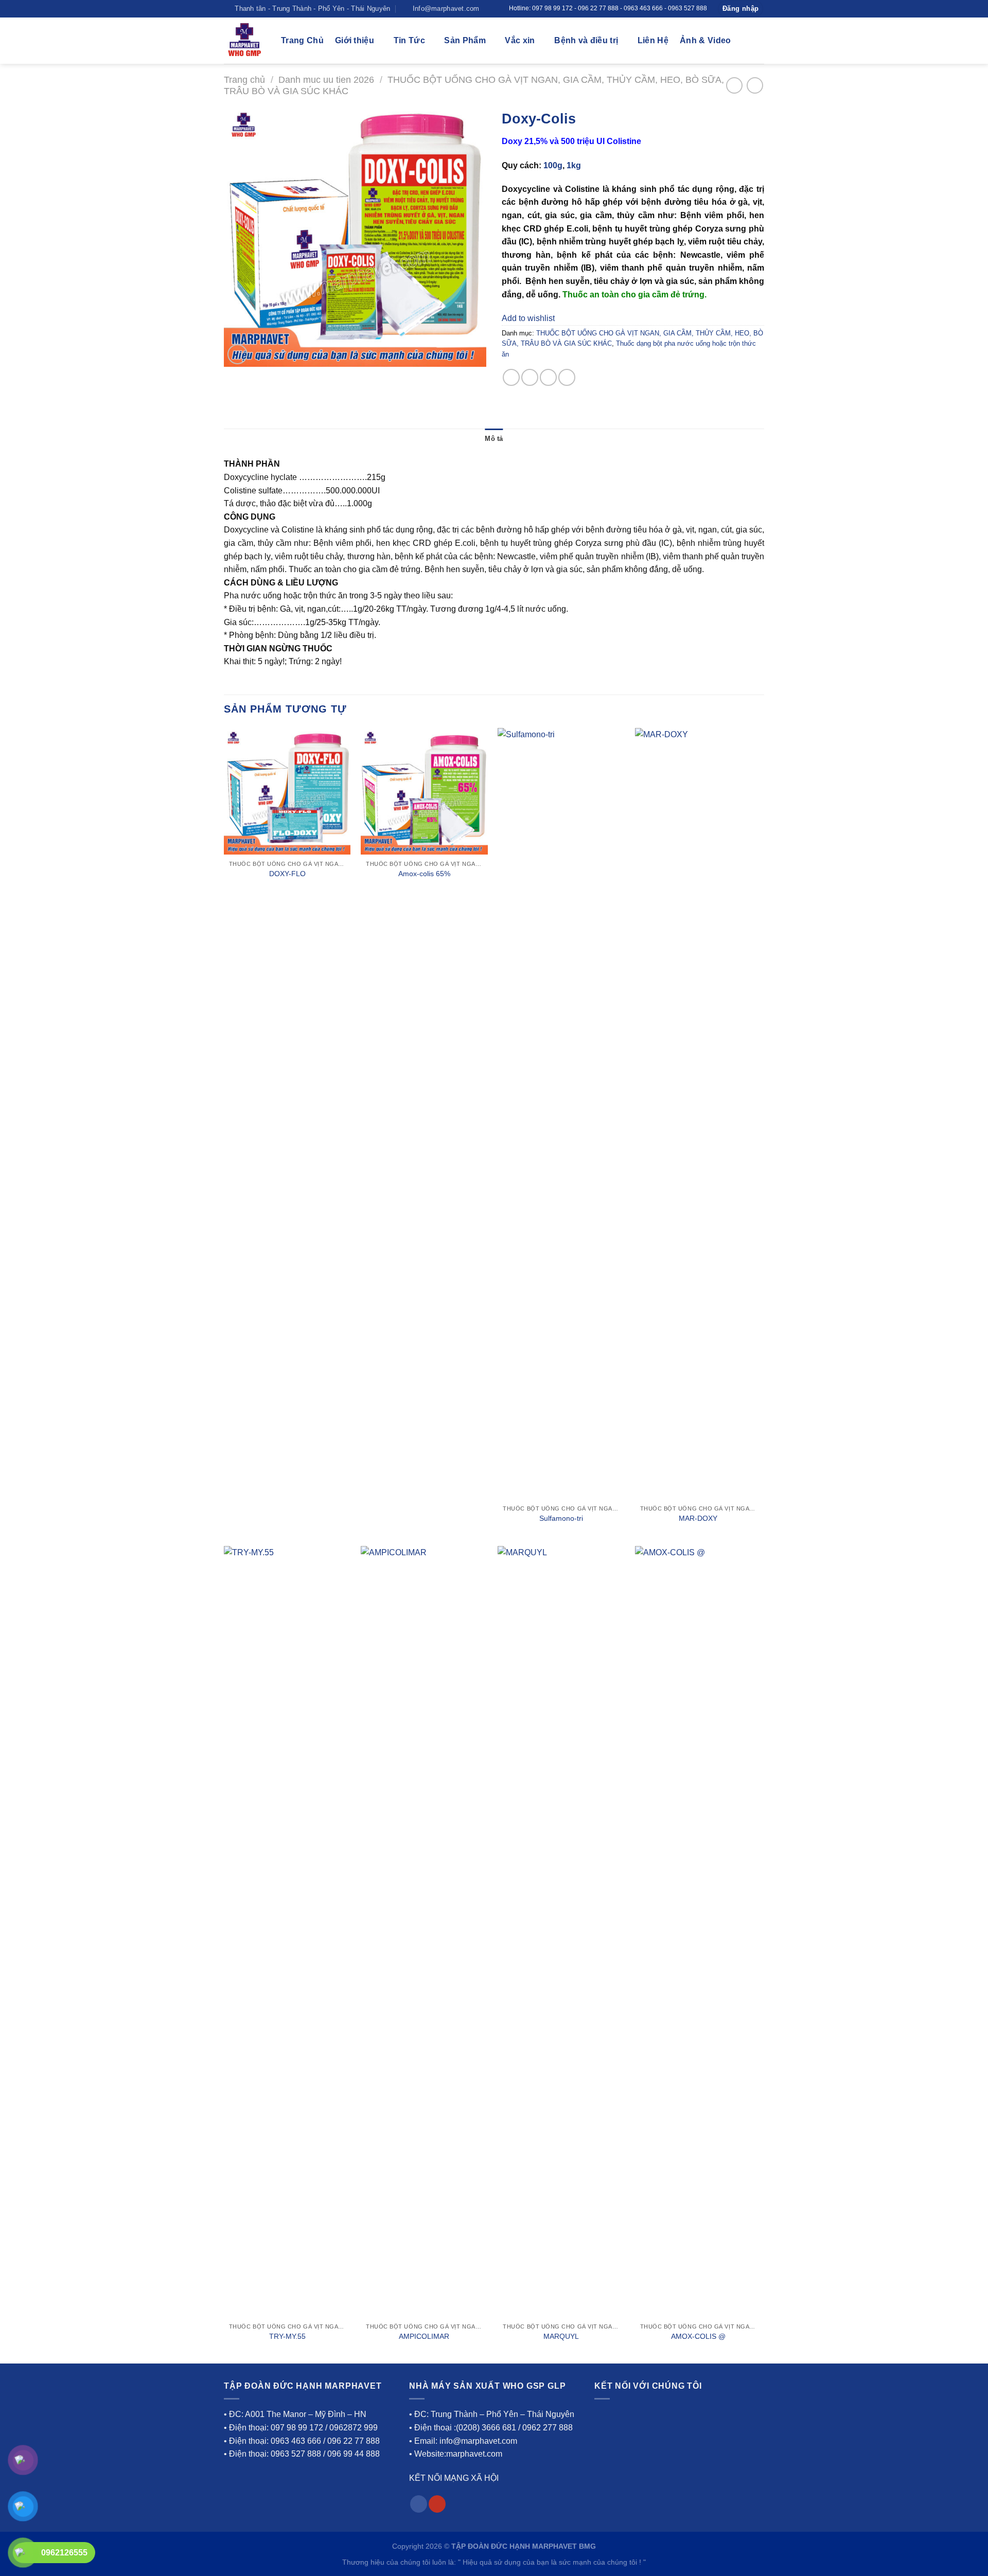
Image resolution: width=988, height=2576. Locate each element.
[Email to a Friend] (548, 377)
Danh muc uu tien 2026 (326, 79)
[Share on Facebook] (511, 377)
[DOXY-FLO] (287, 792)
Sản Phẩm (465, 40)
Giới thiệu (355, 40)
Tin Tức (409, 40)
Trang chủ (244, 79)
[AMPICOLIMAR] (424, 1932)
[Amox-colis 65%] (424, 792)
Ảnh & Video (705, 40)
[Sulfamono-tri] (561, 1114)
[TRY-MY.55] (287, 1932)
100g (553, 165)
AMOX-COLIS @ (698, 2336)
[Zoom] (237, 354)
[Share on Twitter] (530, 377)
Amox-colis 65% (424, 874)
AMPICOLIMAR (424, 2336)
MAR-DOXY (698, 1518)
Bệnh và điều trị (586, 40)
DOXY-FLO (287, 874)
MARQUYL (561, 2336)
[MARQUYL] (561, 1932)
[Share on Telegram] (567, 377)
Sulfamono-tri (561, 1518)
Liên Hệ (653, 40)
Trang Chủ (302, 40)
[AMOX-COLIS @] (699, 1932)
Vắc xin (520, 40)
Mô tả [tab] (494, 439)
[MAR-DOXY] (699, 1114)
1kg (574, 165)
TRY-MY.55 (287, 2336)
